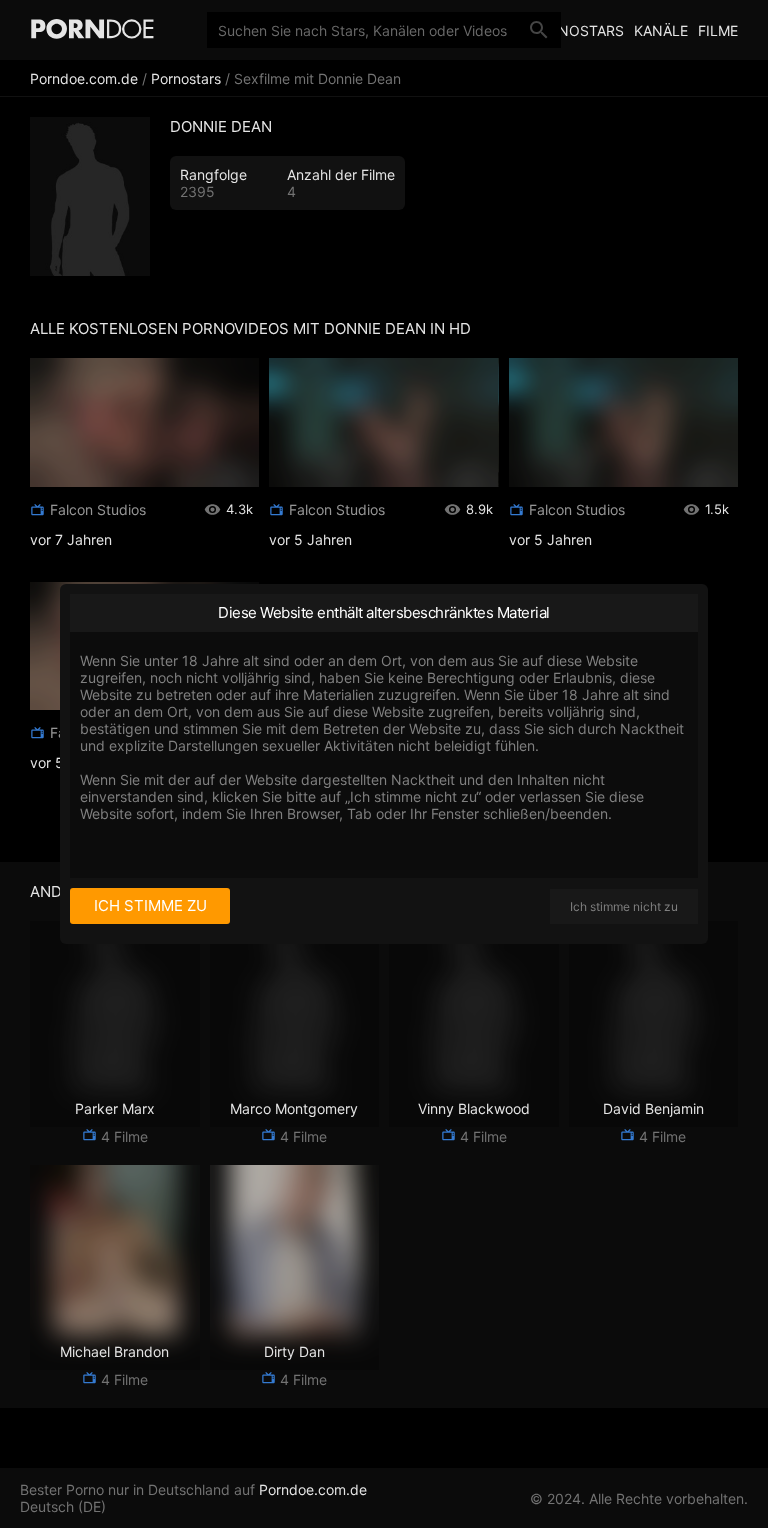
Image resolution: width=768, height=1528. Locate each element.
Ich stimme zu (150, 905)
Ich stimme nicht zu (624, 906)
